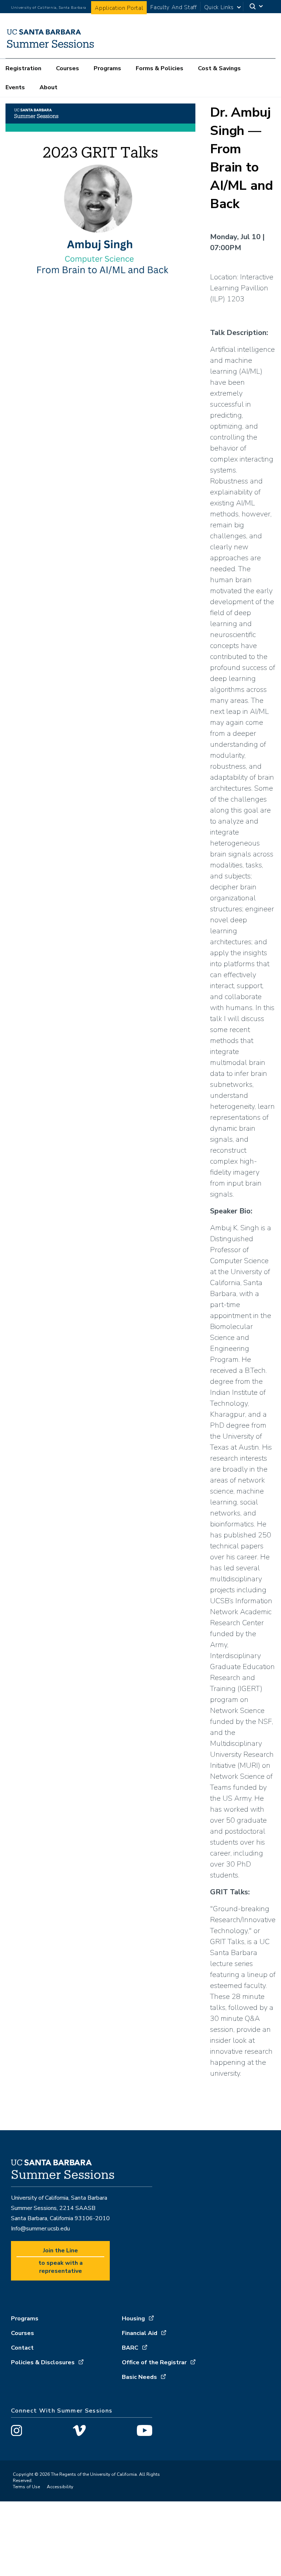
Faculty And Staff (173, 7)
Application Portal (119, 8)
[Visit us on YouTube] (145, 2432)
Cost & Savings (219, 68)
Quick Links (219, 7)
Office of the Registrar (154, 2362)
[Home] (50, 48)
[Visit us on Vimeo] (79, 2432)
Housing (133, 2319)
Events (15, 87)
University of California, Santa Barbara (49, 8)
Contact (22, 2348)
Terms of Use (26, 2487)
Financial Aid (140, 2333)
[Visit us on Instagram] (16, 2432)
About (48, 87)
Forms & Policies (160, 68)
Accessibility (60, 2487)
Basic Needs (139, 2377)
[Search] (257, 7)
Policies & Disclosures (43, 2362)
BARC (130, 2348)
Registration (23, 68)
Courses (68, 68)
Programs (107, 68)
